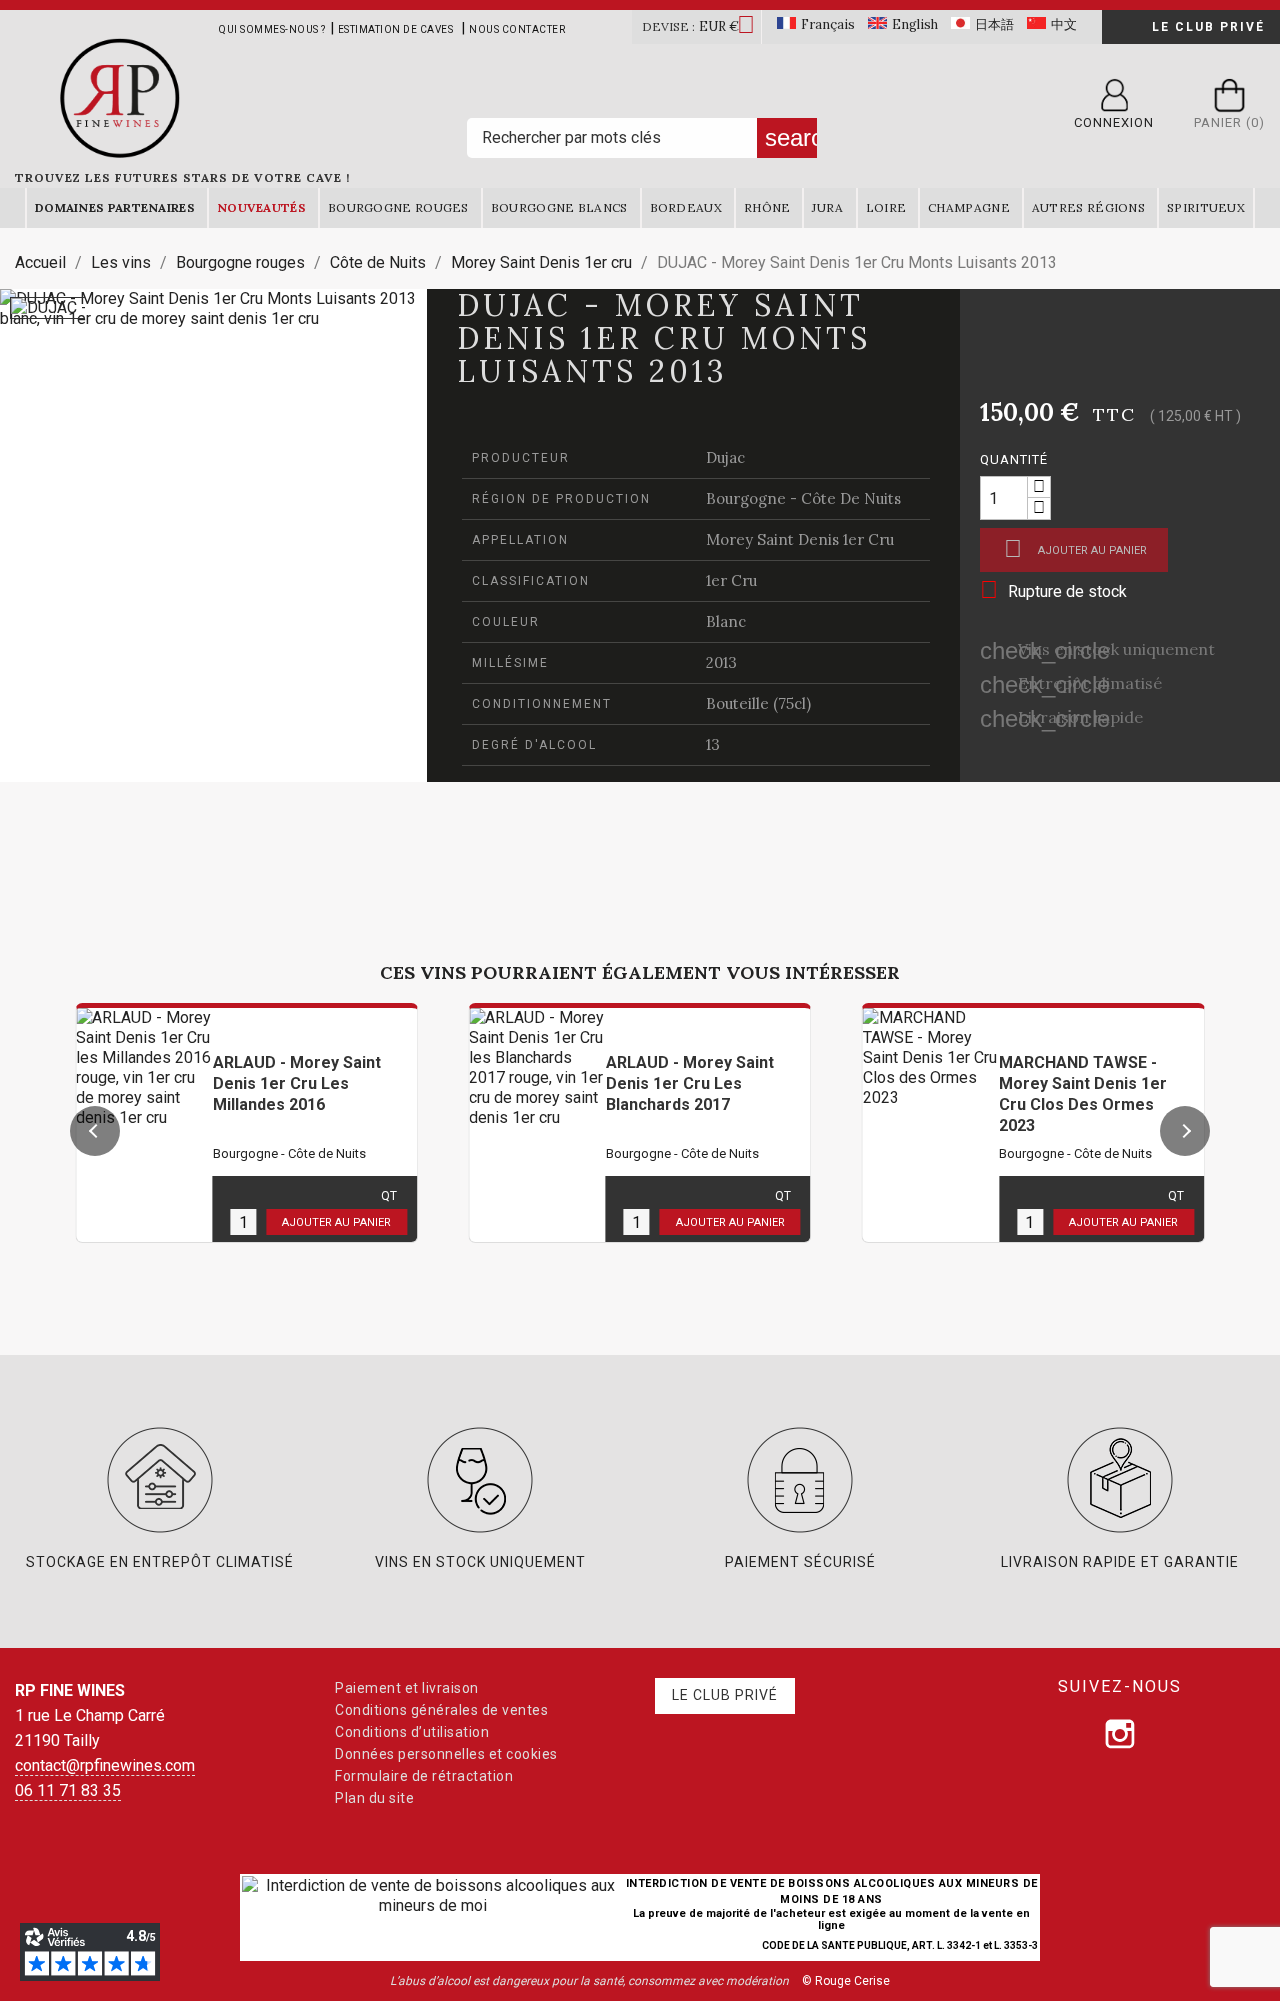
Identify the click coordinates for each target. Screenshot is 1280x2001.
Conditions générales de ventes (441, 1710)
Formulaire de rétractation (424, 1776)
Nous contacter (517, 29)
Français (828, 24)
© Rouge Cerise (846, 1981)
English (915, 24)
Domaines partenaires (115, 207)
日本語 (994, 24)
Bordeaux (686, 207)
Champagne (969, 207)
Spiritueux (1206, 207)
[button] (95, 1131)
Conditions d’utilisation (412, 1732)
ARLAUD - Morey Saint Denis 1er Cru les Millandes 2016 (297, 1083)
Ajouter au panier (1075, 548)
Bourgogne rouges (398, 207)
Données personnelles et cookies (446, 1754)
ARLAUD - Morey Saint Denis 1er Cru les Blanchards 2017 (690, 1083)
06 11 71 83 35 (68, 1790)
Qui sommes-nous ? (272, 29)
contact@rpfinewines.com (105, 1765)
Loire (886, 207)
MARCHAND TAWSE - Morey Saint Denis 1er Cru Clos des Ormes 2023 (1083, 1093)
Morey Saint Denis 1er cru (800, 539)
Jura (827, 207)
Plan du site (374, 1798)
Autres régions (1088, 207)
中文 (1064, 24)
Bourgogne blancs (559, 207)
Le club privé (1208, 27)
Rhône (767, 207)
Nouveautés (261, 207)
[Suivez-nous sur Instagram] (1120, 1734)
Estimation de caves (396, 29)
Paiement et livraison (407, 1688)
